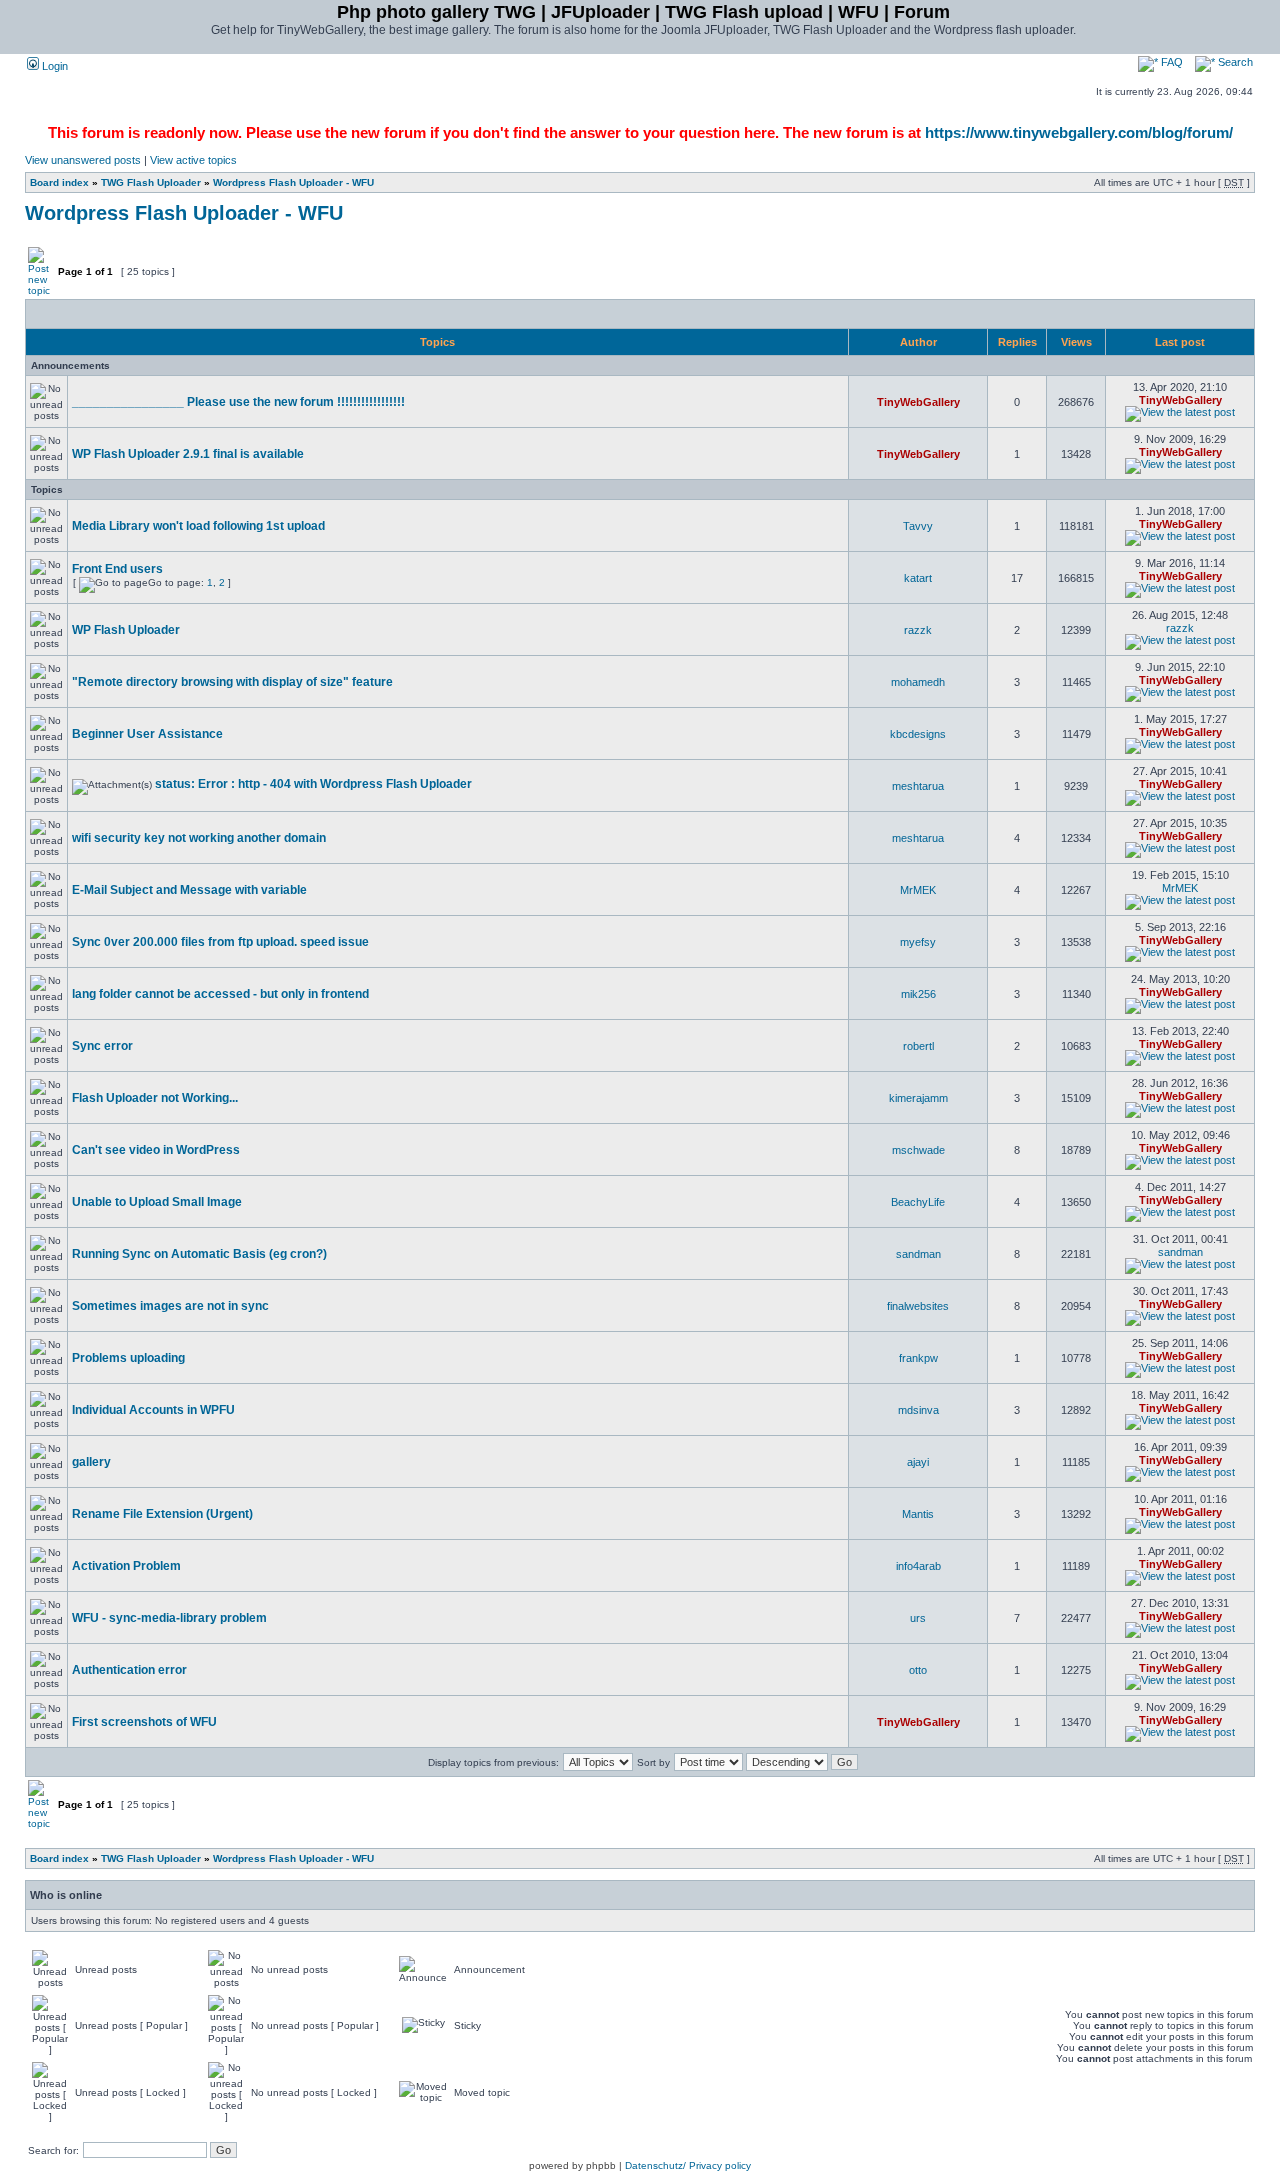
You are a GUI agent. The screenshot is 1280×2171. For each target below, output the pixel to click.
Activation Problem (126, 1566)
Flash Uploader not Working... (155, 1098)
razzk (918, 630)
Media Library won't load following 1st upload (198, 526)
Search (1234, 62)
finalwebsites (918, 1306)
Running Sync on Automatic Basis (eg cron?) (199, 1254)
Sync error (102, 1046)
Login (53, 66)
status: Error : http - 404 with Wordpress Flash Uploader (313, 784)
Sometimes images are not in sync (170, 1306)
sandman (918, 1254)
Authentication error (129, 1670)
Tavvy (918, 526)
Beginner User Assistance (147, 734)
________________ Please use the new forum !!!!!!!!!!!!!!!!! (238, 402)
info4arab (918, 1566)
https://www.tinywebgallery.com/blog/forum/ (1079, 132)
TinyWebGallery (918, 402)
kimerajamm (918, 1098)
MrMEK (918, 890)
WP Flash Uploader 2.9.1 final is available (188, 454)
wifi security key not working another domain (199, 838)
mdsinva (918, 1410)
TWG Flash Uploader (151, 182)
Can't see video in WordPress (156, 1150)
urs (918, 1618)
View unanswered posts (83, 160)
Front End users (117, 569)
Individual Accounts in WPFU (153, 1410)
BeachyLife (918, 1202)
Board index (59, 182)
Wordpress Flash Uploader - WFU (293, 182)
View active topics (193, 160)
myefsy (918, 942)
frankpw (918, 1358)
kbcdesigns (918, 734)
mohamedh (918, 682)
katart (918, 578)
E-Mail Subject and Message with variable (189, 890)
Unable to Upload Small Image (157, 1202)
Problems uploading (128, 1358)
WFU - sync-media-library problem (169, 1618)
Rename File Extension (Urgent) (162, 1514)
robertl (918, 1046)
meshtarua (918, 786)
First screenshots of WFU (144, 1722)
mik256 (918, 994)
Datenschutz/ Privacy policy (688, 2165)
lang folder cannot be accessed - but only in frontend (220, 994)
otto (918, 1670)
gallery (91, 1462)
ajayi (918, 1462)
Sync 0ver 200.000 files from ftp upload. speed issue (220, 942)
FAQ (1170, 62)
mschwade (918, 1150)
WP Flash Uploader (126, 630)
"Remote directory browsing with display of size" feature (232, 682)
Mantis (918, 1514)
